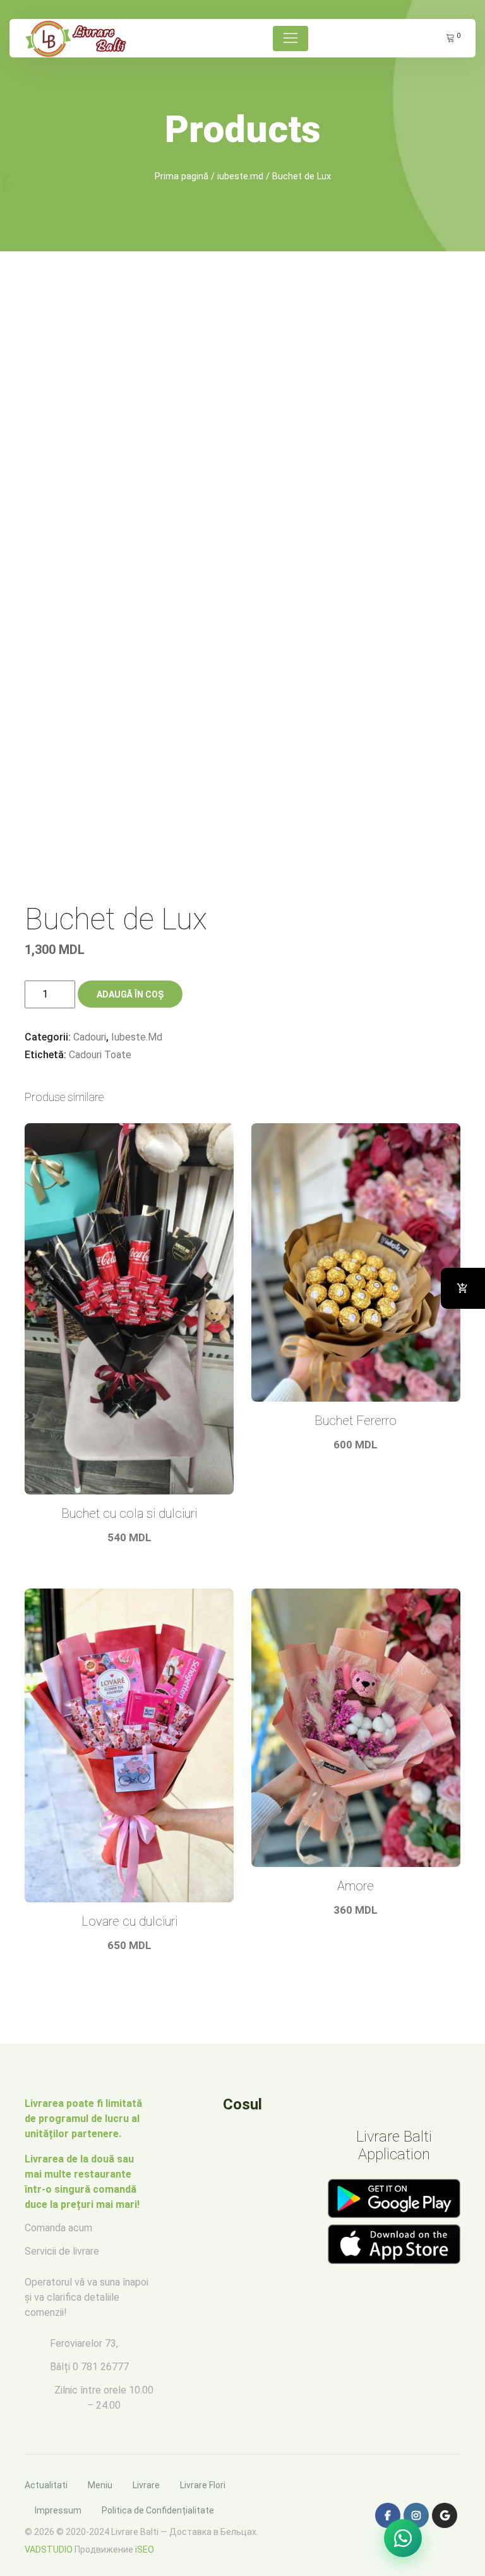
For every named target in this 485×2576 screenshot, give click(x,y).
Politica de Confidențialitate (158, 2510)
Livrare (146, 2485)
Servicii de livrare (62, 2251)
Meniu (100, 2485)
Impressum (58, 2510)
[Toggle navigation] (290, 39)
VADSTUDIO (49, 2549)
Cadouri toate (100, 1055)
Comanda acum (58, 2228)
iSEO (145, 2549)
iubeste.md (240, 176)
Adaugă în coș (130, 994)
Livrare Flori (203, 2485)
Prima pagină (182, 176)
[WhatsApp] (403, 2538)
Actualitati (46, 2485)
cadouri (90, 1037)
